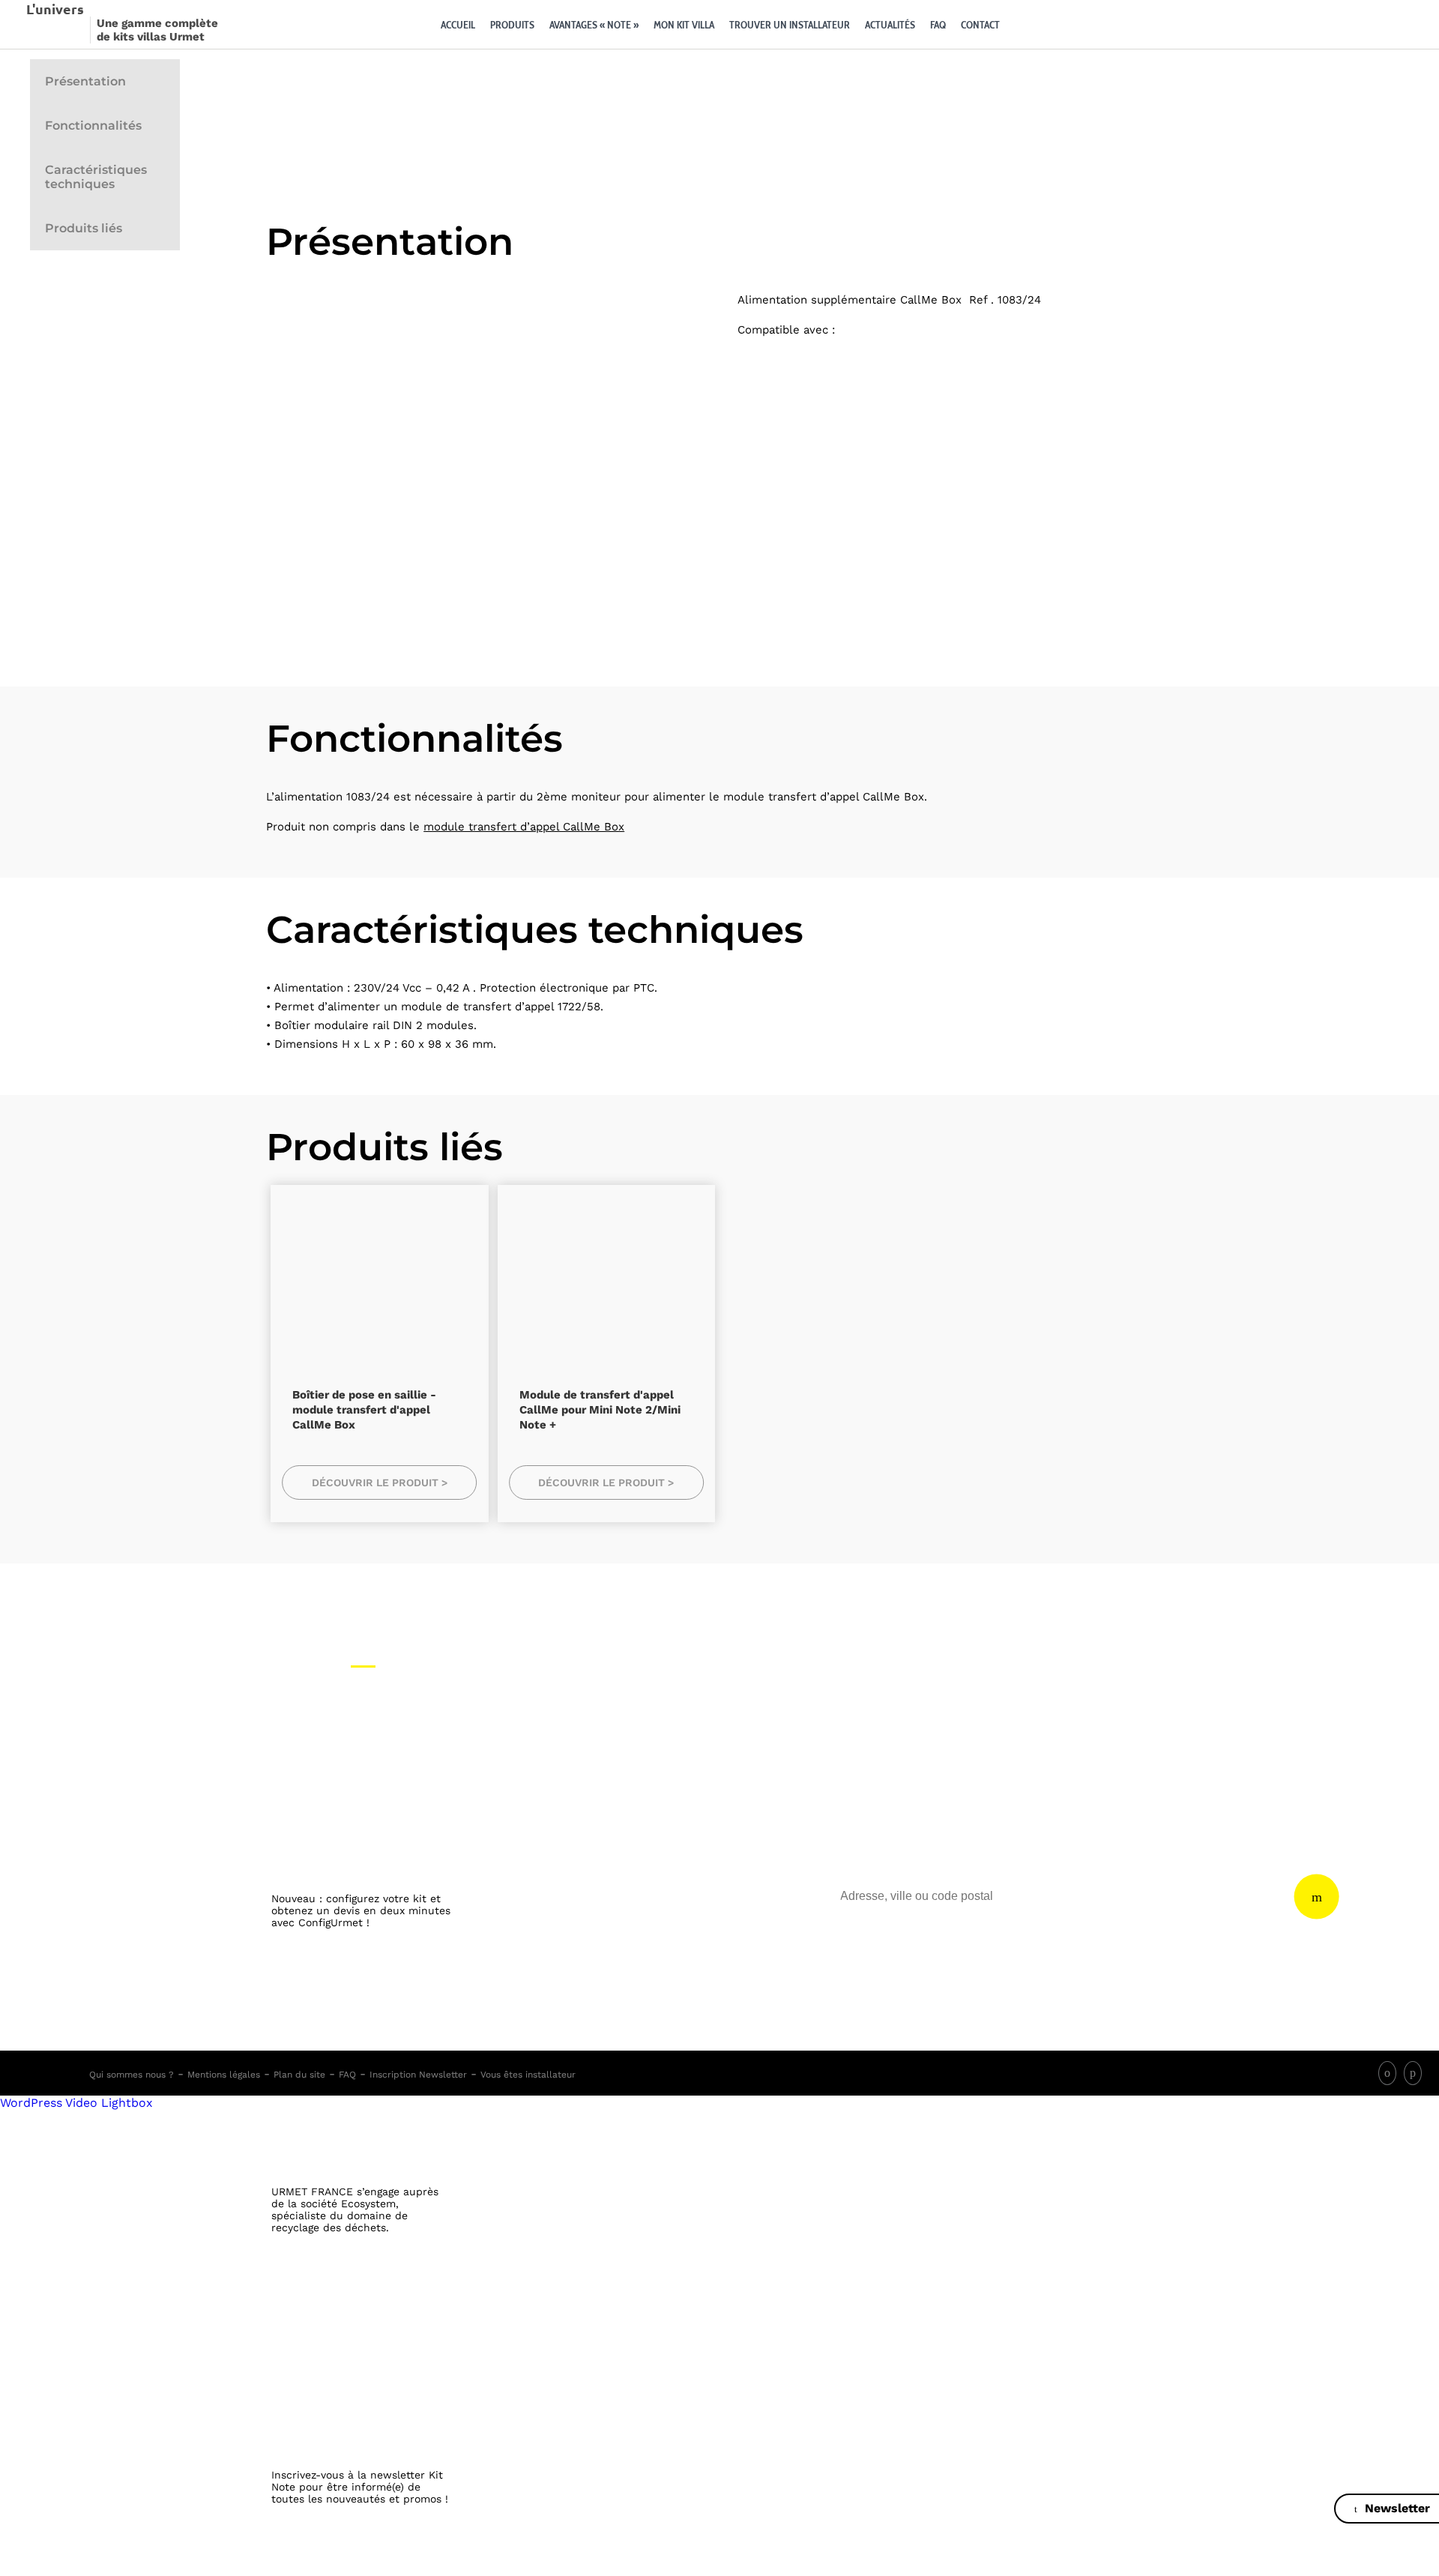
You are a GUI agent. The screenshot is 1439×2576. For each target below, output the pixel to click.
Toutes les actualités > (363, 2568)
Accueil (458, 25)
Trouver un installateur (790, 25)
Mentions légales (224, 2075)
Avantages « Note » (594, 25)
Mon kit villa (684, 25)
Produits (512, 25)
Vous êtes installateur (528, 2075)
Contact (980, 25)
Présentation (85, 81)
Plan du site (299, 2075)
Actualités (890, 25)
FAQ (938, 25)
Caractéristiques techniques (96, 177)
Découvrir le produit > (380, 1482)
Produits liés (84, 228)
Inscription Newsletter (418, 2075)
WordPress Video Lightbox (76, 2103)
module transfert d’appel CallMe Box (524, 827)
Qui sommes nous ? (132, 2075)
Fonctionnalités (93, 126)
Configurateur (1026, 24)
